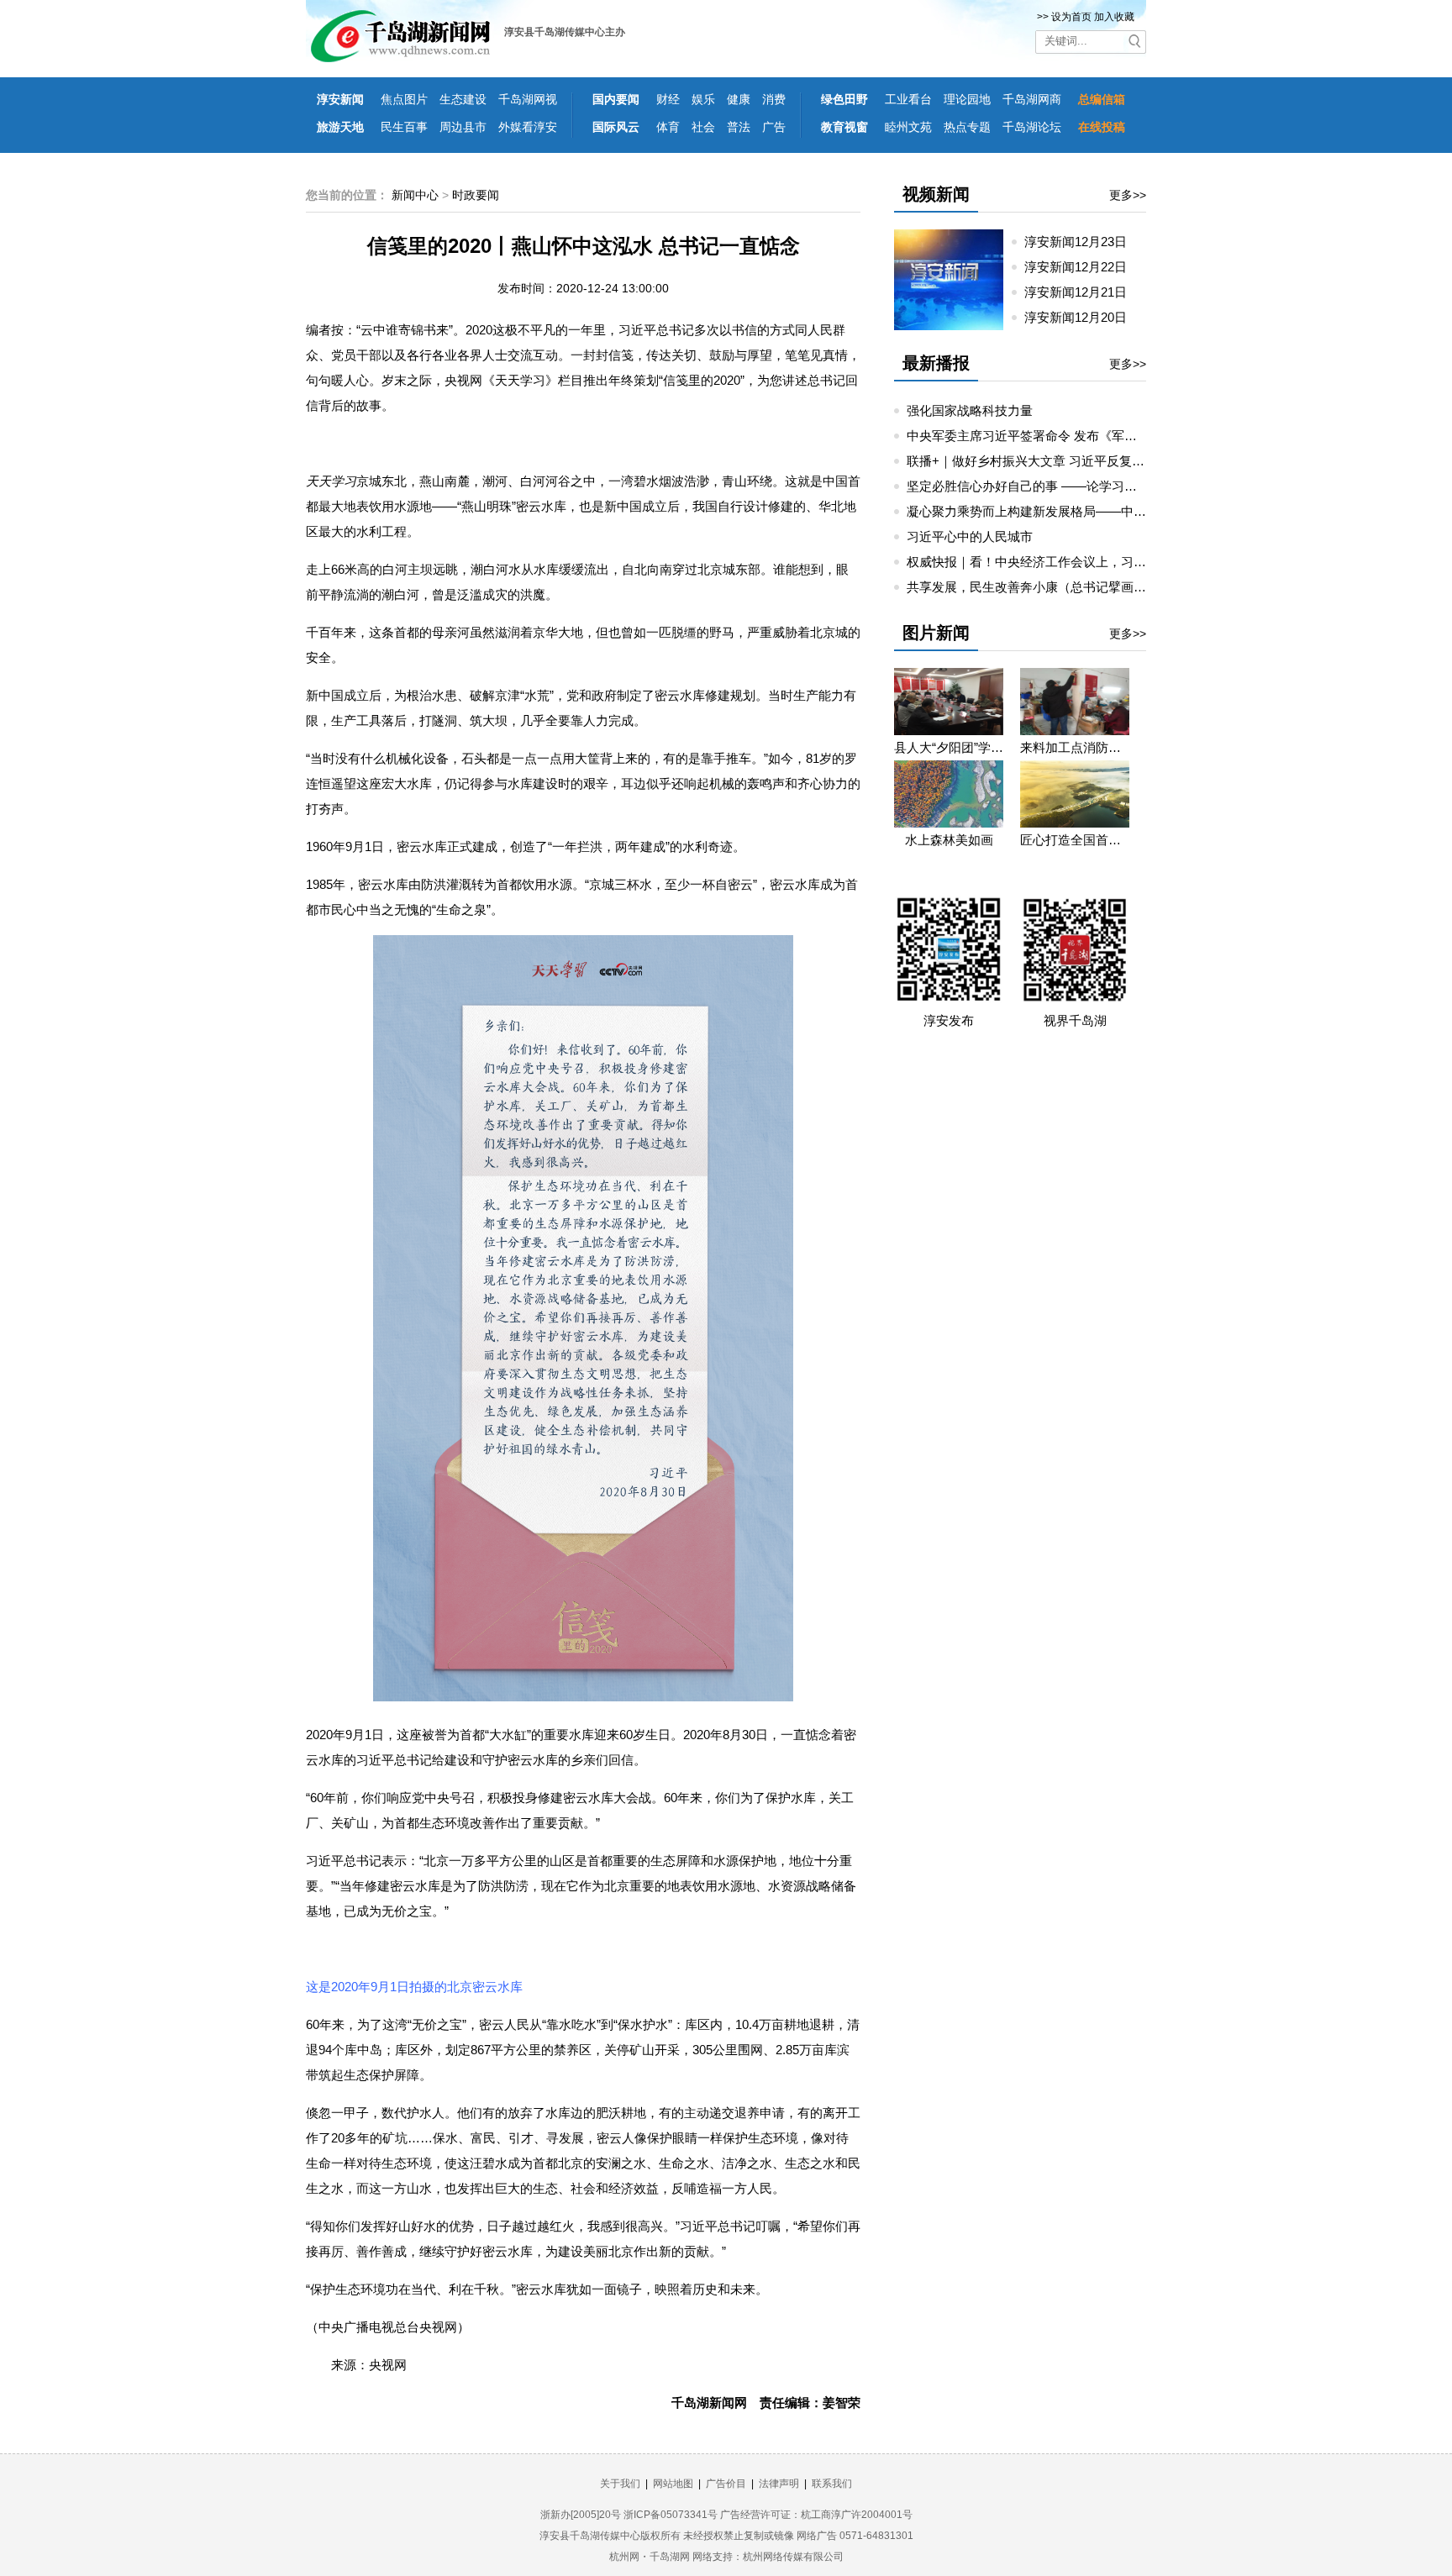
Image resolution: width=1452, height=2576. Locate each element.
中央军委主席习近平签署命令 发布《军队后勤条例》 (1053, 436)
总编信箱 (1102, 99)
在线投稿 (1102, 127)
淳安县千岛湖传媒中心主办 (565, 32)
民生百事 (404, 127)
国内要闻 (616, 99)
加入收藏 (1114, 17)
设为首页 (1071, 17)
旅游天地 (340, 127)
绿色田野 (844, 99)
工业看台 (908, 99)
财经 (668, 99)
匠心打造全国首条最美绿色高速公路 (1075, 840)
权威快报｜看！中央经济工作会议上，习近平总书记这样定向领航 (1089, 562)
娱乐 (703, 99)
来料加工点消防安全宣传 (1075, 747)
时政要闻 (476, 195)
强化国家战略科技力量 (970, 410)
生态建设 (463, 99)
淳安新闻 (340, 99)
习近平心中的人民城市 (970, 536)
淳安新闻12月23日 (1082, 242)
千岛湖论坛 (1032, 127)
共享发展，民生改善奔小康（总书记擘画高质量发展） (1058, 587)
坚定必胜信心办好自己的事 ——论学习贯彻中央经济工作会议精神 (1091, 486)
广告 (774, 127)
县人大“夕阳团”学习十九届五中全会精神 (949, 747)
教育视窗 (844, 127)
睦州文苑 (908, 127)
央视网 (388, 2365)
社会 (703, 127)
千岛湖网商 (1032, 99)
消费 (774, 99)
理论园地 (967, 99)
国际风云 (616, 127)
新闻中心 (415, 195)
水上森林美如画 (949, 840)
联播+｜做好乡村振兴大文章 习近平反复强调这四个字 (1057, 461)
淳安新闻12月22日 (1082, 267)
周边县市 (463, 127)
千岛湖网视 (528, 99)
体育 (668, 127)
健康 (739, 99)
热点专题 (967, 127)
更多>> (1128, 195)
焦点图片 (404, 99)
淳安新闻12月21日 (1082, 292)
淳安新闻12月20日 (1082, 317)
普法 (739, 127)
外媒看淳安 (528, 127)
